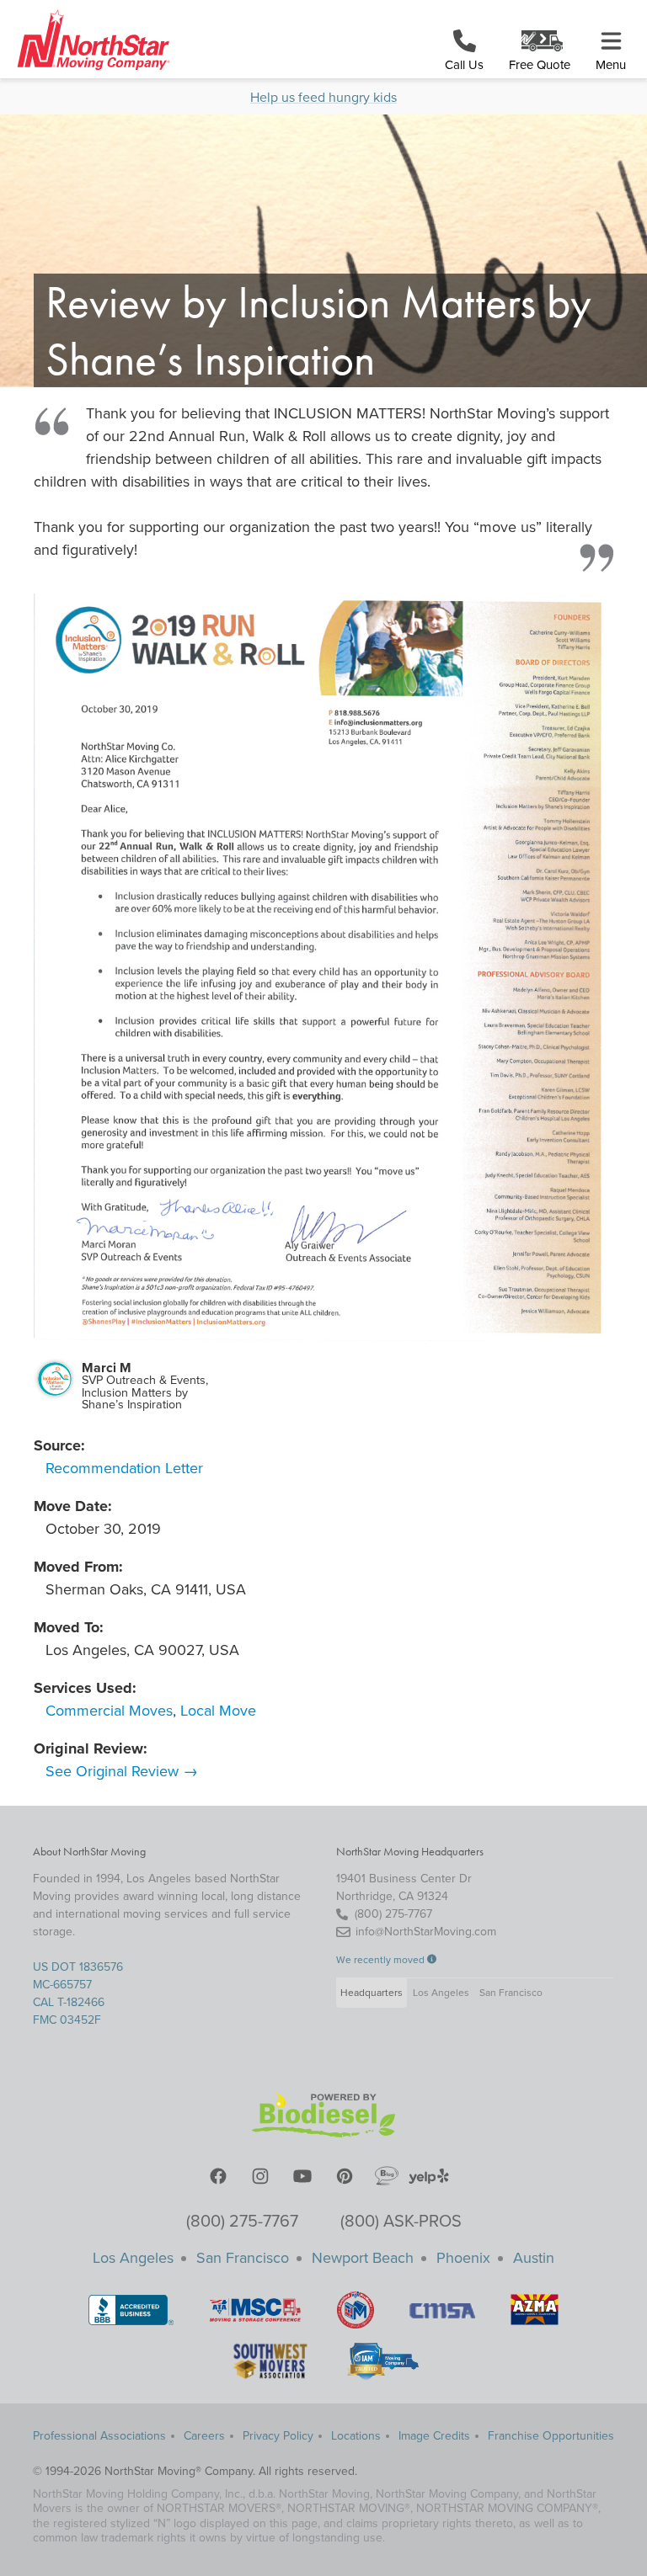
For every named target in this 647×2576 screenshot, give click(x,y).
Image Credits (434, 2436)
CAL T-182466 (69, 2002)
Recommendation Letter (124, 1468)
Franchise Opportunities (551, 2436)
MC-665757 (62, 1985)
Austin (534, 2258)
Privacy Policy (278, 2436)
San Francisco (511, 1993)
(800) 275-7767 (242, 2222)
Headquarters (372, 1993)
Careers (204, 2436)
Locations (356, 2436)
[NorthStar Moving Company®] (90, 41)
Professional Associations (99, 2436)
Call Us (464, 65)
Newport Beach (363, 2258)
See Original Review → (122, 1771)
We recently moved (382, 1960)
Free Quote (540, 65)
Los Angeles (441, 1993)
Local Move (218, 1711)
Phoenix (463, 2258)
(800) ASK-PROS (401, 2222)
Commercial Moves (109, 1711)
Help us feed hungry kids (323, 98)
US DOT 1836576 (78, 1967)
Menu (611, 65)
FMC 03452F (67, 2020)
